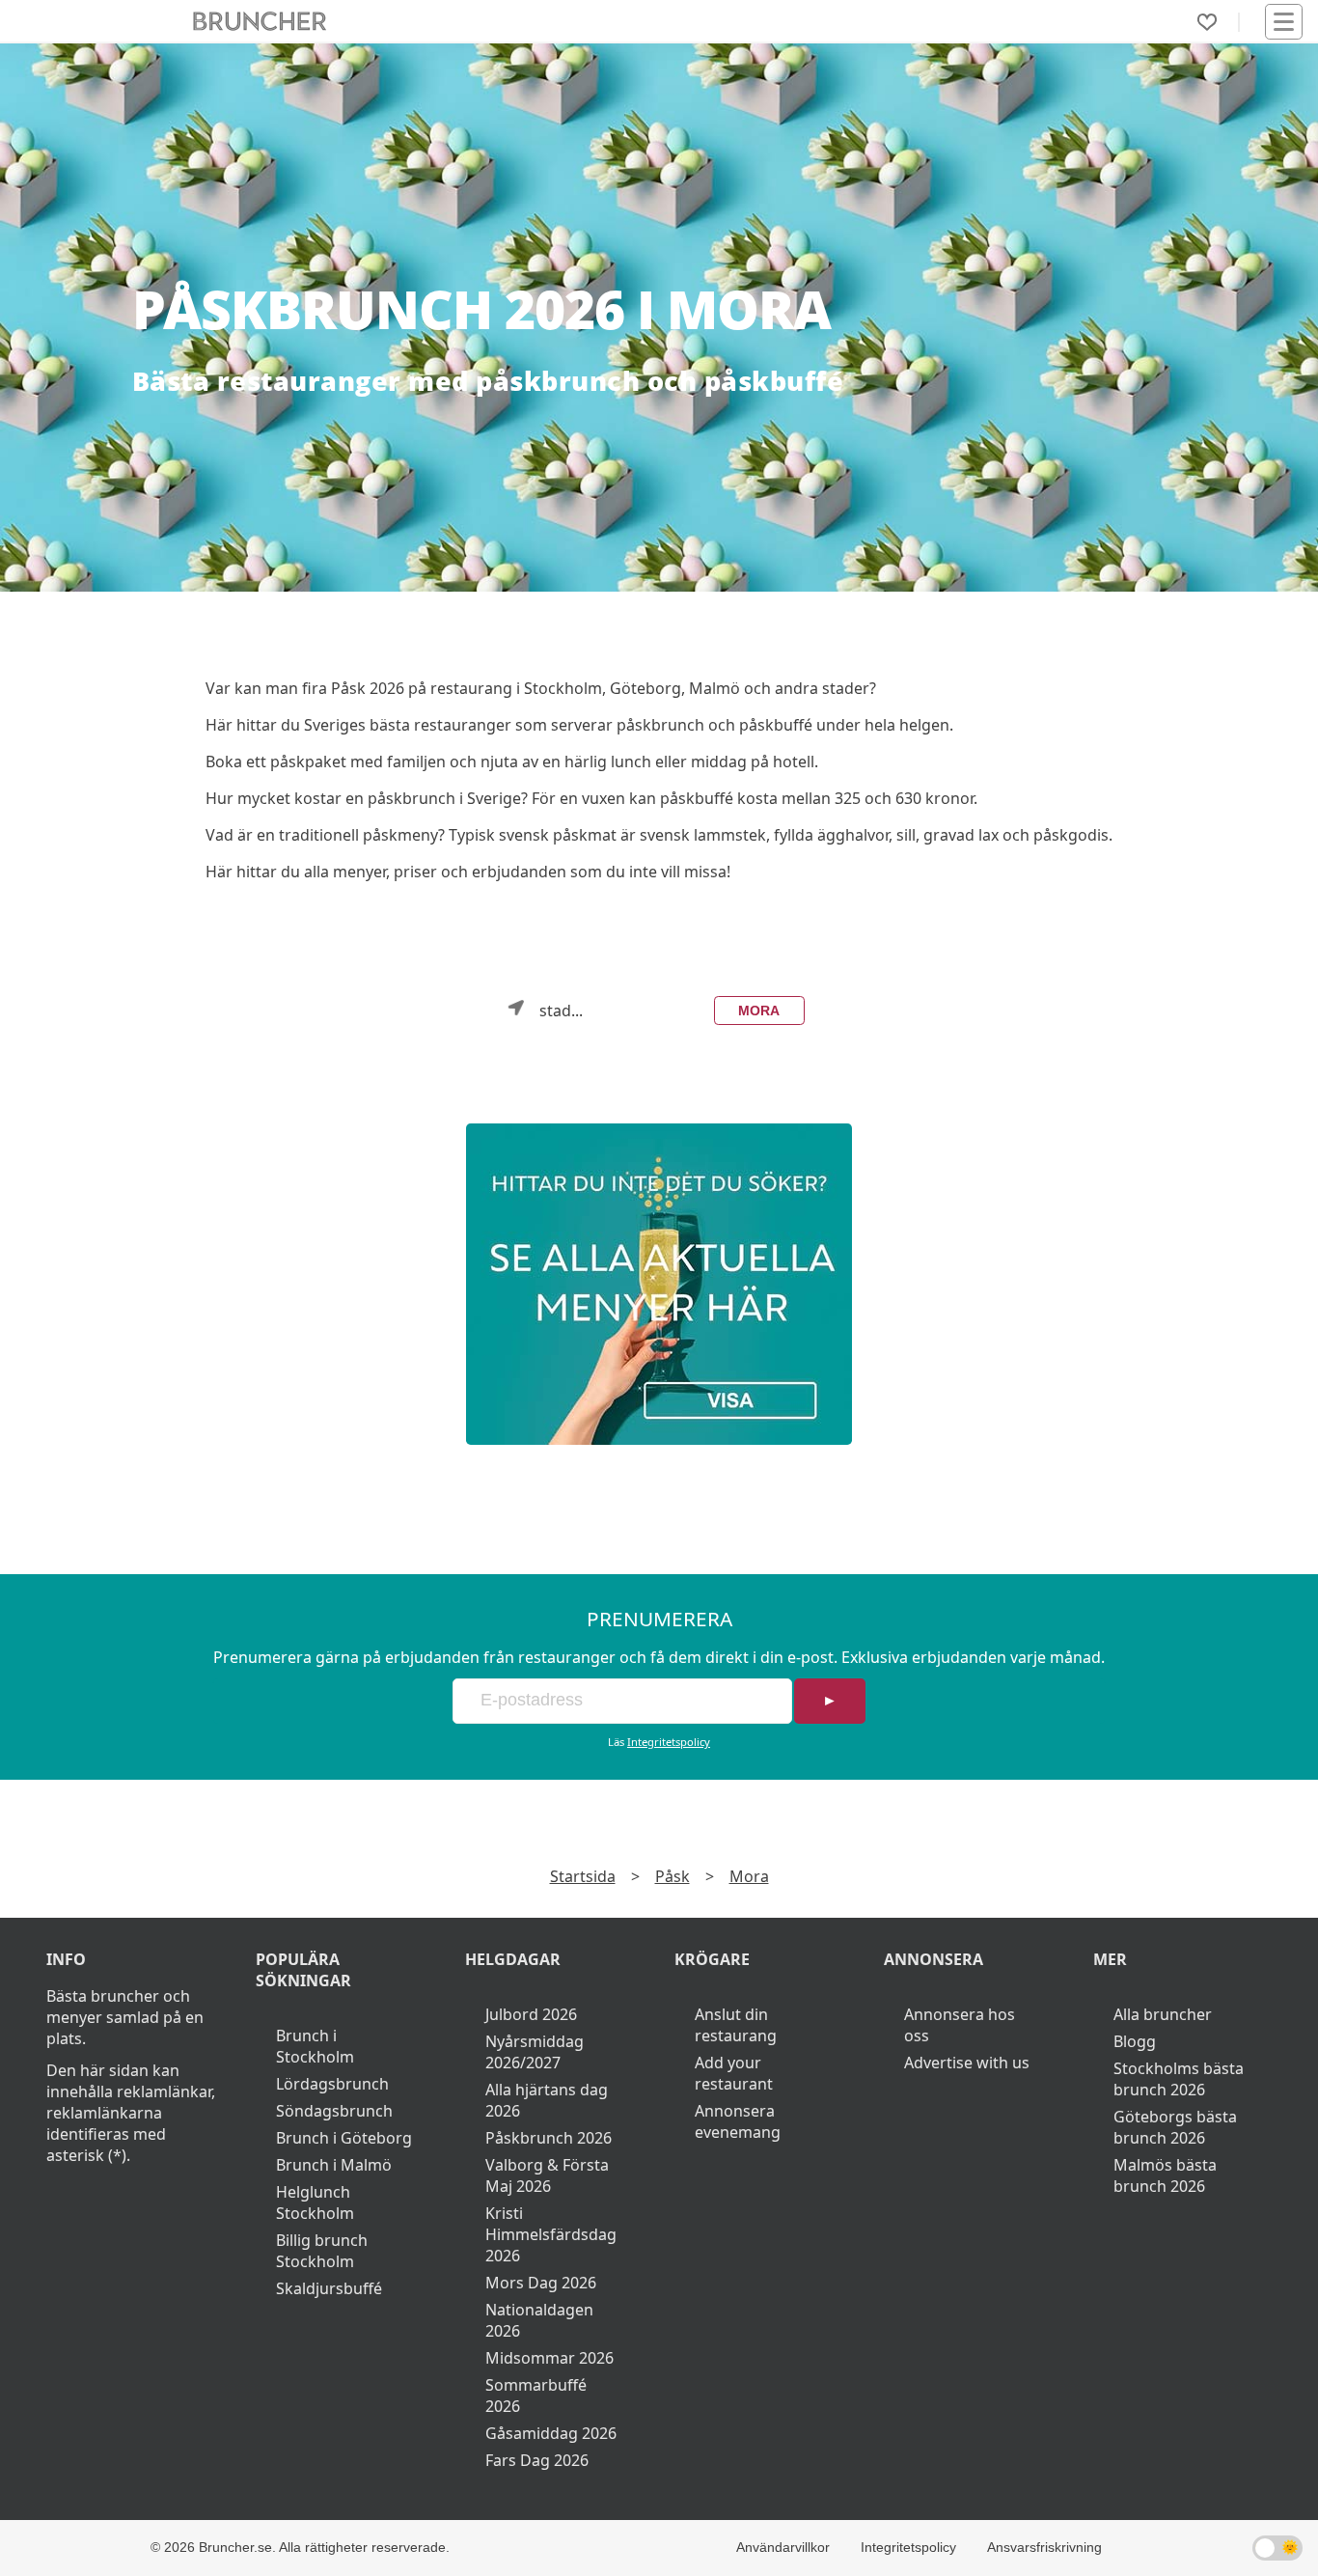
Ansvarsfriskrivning (1044, 2547)
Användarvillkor (783, 2547)
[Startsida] (260, 22)
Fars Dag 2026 (537, 2460)
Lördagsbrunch (332, 2084)
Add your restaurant (734, 2073)
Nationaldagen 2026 (539, 2320)
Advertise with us (967, 2063)
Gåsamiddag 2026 (551, 2433)
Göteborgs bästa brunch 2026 (1175, 2127)
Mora (759, 1011)
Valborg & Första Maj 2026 (547, 2175)
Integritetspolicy (669, 1742)
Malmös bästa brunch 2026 (1165, 2175)
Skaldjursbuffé (329, 2288)
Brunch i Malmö (334, 2165)
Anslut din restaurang (736, 2025)
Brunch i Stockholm (315, 2046)
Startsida (583, 1876)
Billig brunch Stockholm (322, 2251)
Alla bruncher (1163, 2014)
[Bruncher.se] (659, 1284)
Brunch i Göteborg (344, 2138)
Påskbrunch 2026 (549, 2138)
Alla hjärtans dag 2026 (547, 2100)
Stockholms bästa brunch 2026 (1179, 2079)
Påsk (673, 1876)
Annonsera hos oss (960, 2025)
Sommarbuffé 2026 (536, 2396)
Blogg (1135, 2041)
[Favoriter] (1207, 22)
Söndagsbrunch (334, 2111)
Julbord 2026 (531, 2014)
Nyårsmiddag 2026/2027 (535, 2052)
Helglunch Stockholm (315, 2202)
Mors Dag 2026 (541, 2283)
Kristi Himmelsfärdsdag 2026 (551, 2234)
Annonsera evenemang (738, 2121)
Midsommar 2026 (549, 2358)
